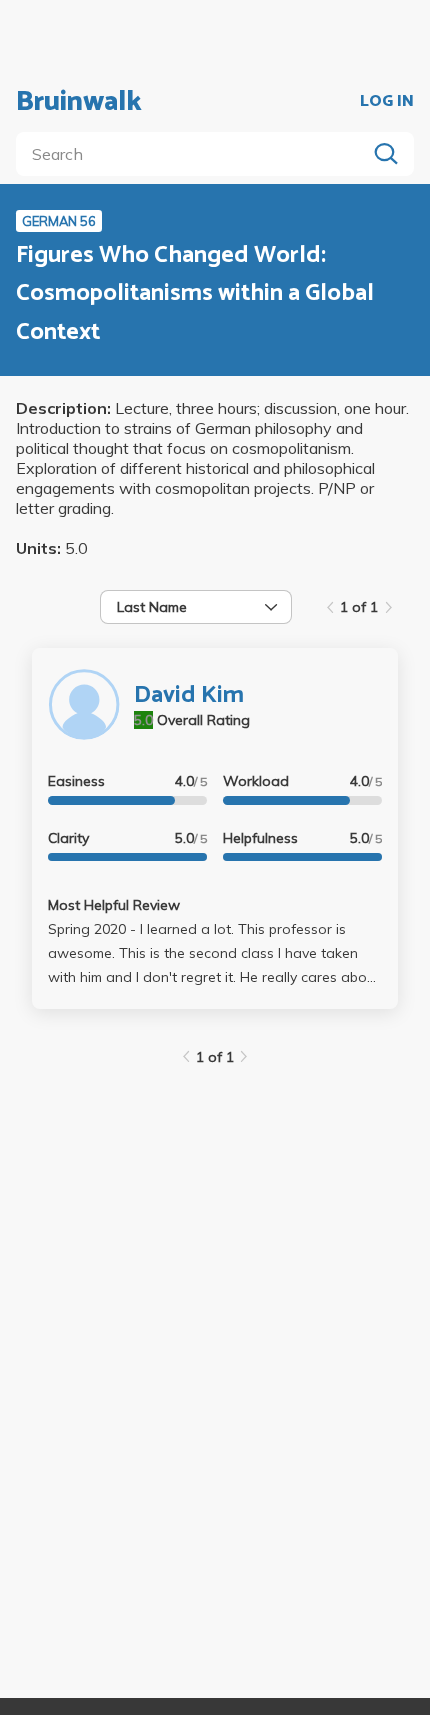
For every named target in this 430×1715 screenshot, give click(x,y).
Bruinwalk (79, 102)
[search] (195, 154)
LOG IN (387, 102)
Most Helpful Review (114, 905)
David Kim (189, 695)
